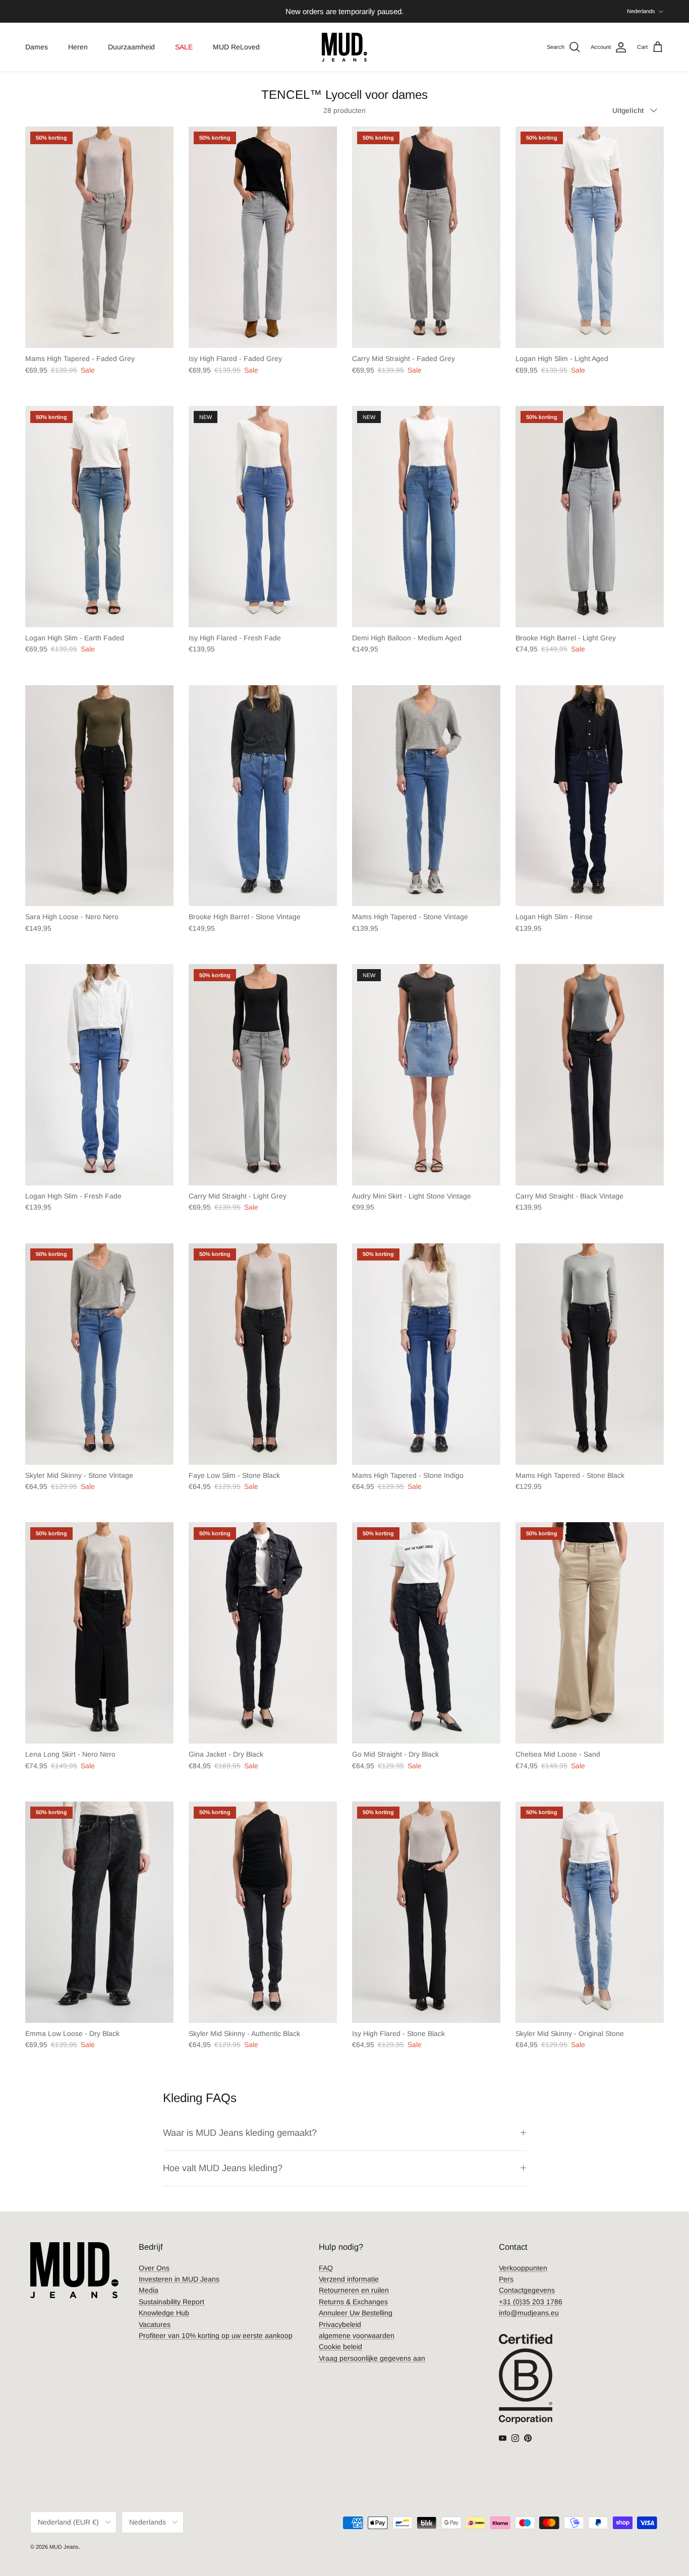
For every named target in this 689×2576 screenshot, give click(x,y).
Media (149, 2290)
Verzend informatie (349, 2279)
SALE (184, 47)
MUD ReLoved (236, 47)
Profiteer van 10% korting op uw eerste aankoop (216, 2335)
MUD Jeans (64, 2547)
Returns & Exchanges (353, 2302)
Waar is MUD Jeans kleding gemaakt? (240, 2133)
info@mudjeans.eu (529, 2313)
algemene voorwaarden (357, 2335)
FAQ (326, 2268)
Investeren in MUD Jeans (179, 2279)
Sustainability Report (171, 2302)
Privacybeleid (340, 2324)
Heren (78, 47)
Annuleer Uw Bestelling (356, 2313)
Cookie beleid (340, 2347)
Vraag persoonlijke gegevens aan (372, 2358)
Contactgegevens (527, 2290)
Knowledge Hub (164, 2313)
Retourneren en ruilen (354, 2290)
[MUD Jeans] (344, 47)
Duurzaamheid (131, 47)
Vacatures (155, 2324)
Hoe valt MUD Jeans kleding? (223, 2168)
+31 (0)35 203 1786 (531, 2302)
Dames (37, 47)
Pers (506, 2279)
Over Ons (154, 2268)
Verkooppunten (523, 2268)
